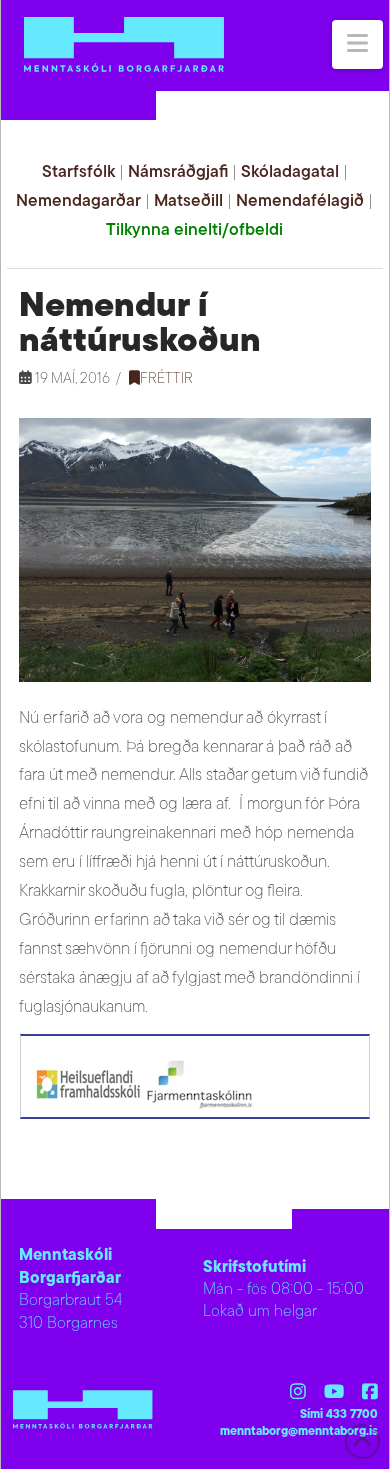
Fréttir (166, 379)
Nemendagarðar (78, 201)
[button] (357, 44)
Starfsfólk (78, 172)
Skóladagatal (290, 172)
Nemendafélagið (300, 201)
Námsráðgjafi (178, 172)
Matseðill (188, 201)
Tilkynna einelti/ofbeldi (194, 230)
